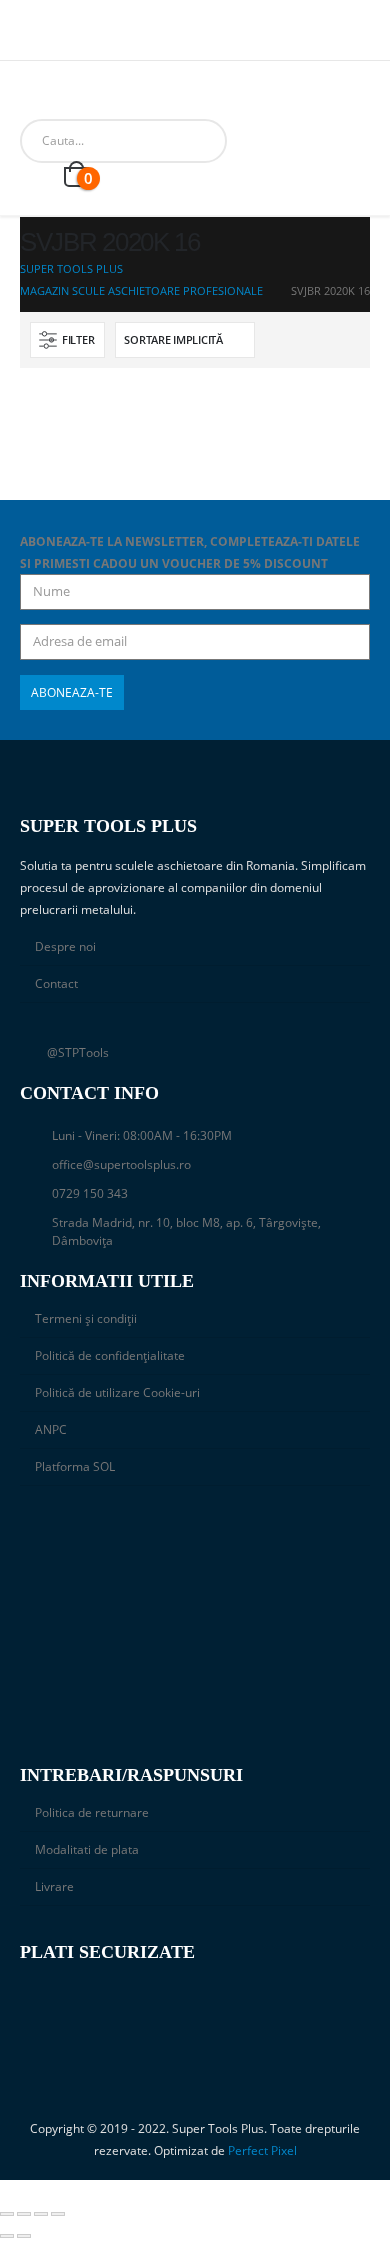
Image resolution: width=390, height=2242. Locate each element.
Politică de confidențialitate (110, 1355)
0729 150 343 (90, 1193)
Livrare (54, 1886)
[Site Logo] (89, 93)
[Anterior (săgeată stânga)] (7, 2236)
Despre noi (65, 946)
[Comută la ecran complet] (24, 2214)
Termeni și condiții (86, 1318)
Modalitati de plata (87, 1849)
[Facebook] (33, 39)
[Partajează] (41, 2214)
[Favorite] (35, 176)
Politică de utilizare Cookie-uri (117, 1392)
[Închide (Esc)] (58, 2214)
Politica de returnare (92, 1812)
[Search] (249, 141)
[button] (67, 340)
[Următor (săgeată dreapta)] (24, 2236)
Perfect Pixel (262, 2150)
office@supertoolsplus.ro (121, 1164)
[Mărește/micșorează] (7, 2214)
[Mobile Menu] (34, 94)
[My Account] (308, 140)
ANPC (51, 1429)
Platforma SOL (75, 1466)
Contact (56, 983)
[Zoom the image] (195, 1532)
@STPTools (78, 1052)
